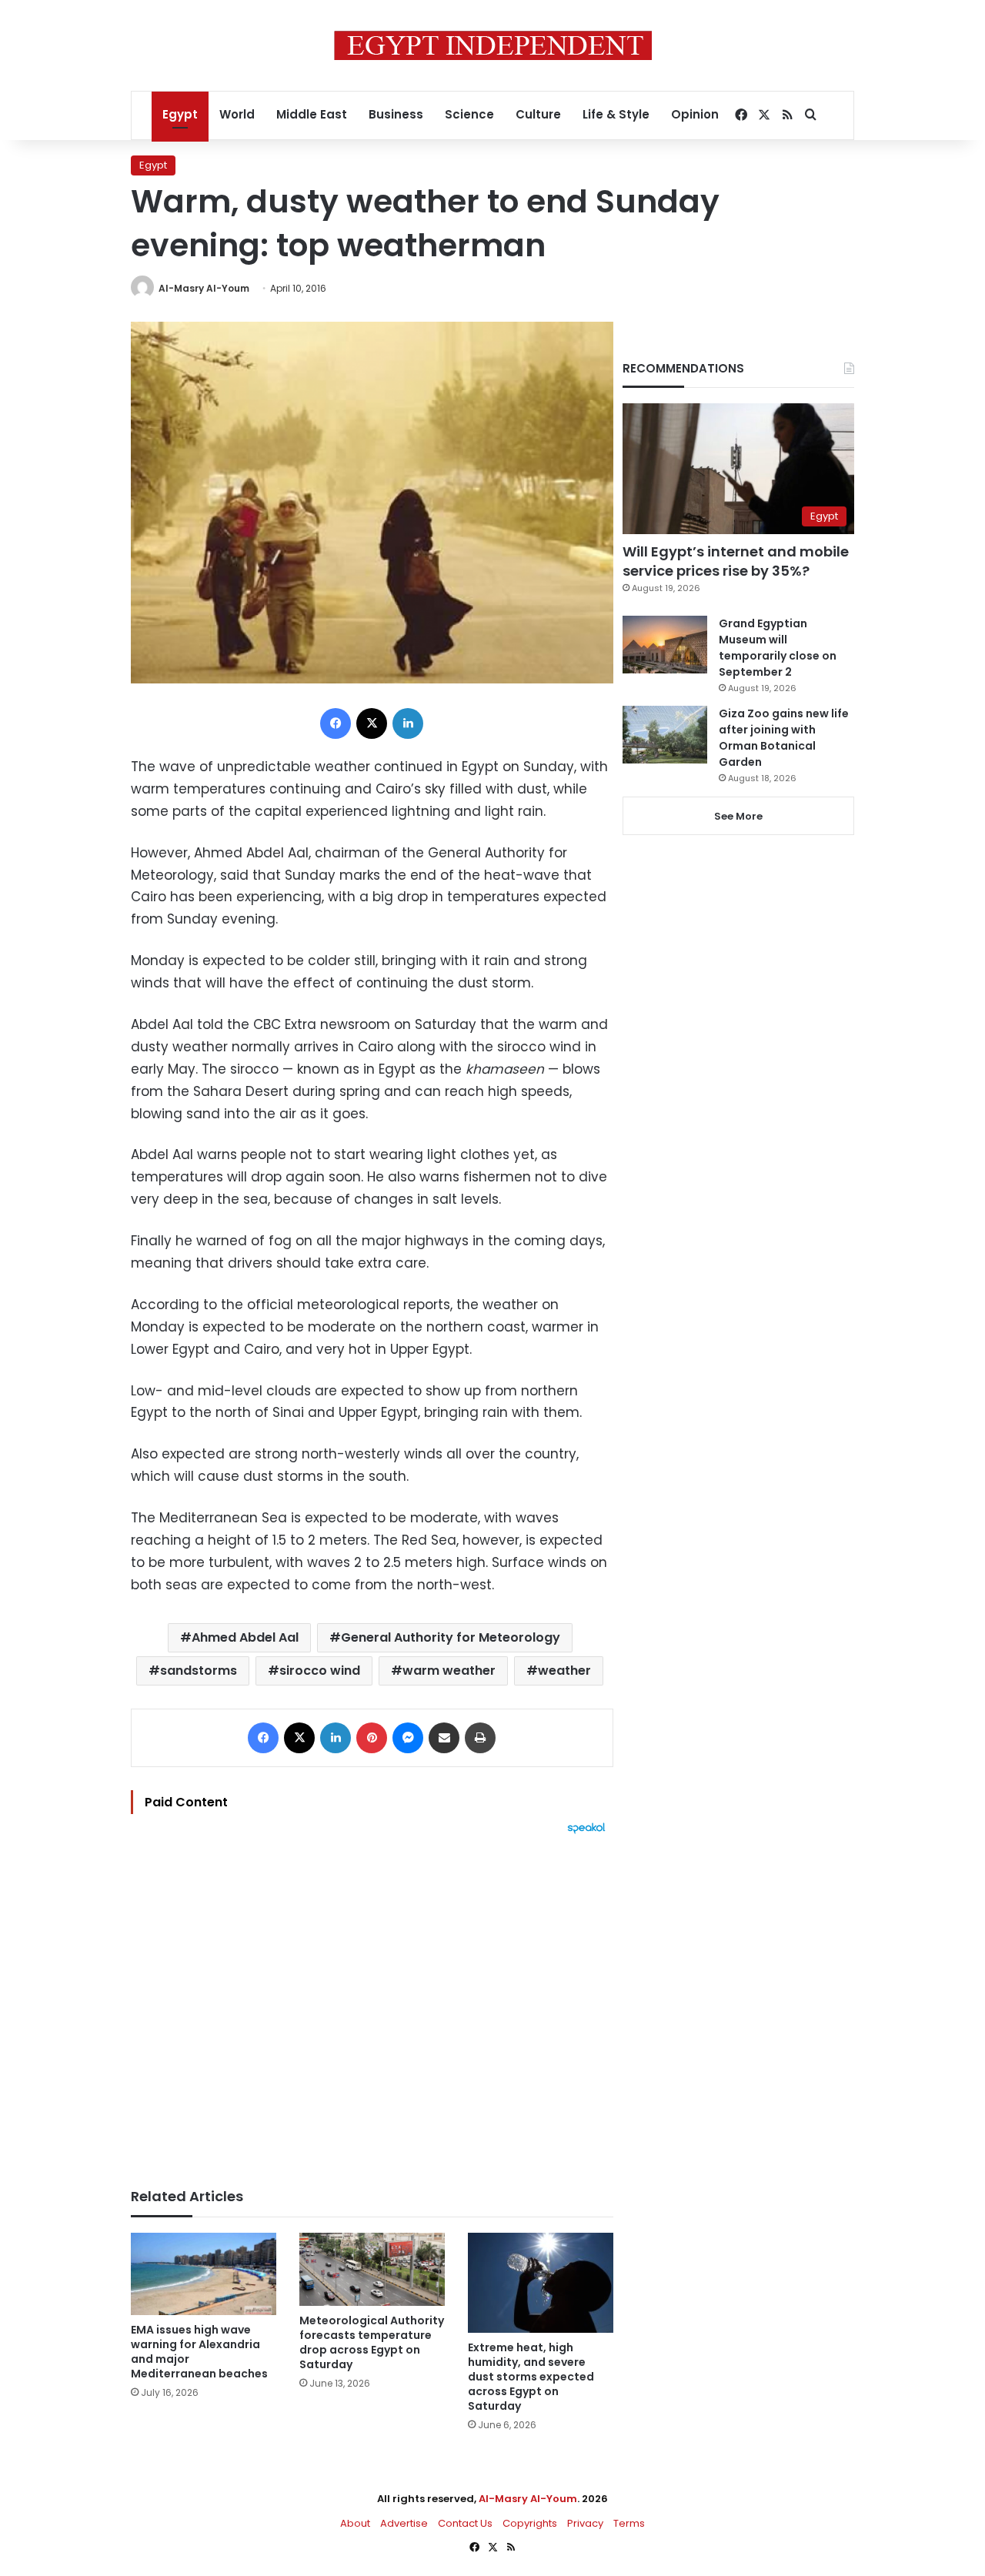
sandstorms (199, 1671)
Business (396, 114)
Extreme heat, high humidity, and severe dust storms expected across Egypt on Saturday (531, 2377)
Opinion (695, 114)
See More (738, 816)
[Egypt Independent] (493, 45)
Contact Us (465, 2523)
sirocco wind (320, 1671)
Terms (629, 2523)
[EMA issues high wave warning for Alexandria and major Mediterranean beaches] (204, 2274)
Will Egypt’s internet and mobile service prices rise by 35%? (736, 561)
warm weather (449, 1671)
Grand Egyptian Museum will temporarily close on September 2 (778, 648)
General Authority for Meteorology (451, 1637)
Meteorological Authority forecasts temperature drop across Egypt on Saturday (372, 2342)
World (237, 114)
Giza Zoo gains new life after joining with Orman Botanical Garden (784, 738)
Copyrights (530, 2523)
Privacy (585, 2523)
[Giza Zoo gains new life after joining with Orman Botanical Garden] (665, 735)
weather (564, 1671)
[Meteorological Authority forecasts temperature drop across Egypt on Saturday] (372, 2269)
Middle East (312, 114)
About (355, 2523)
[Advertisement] (372, 2003)
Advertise (404, 2523)
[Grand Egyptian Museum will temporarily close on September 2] (665, 645)
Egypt (180, 114)
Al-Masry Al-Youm (204, 288)
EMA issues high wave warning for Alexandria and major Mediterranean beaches (199, 2352)
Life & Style (616, 114)
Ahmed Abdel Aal (245, 1637)
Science (469, 114)
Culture (538, 114)
